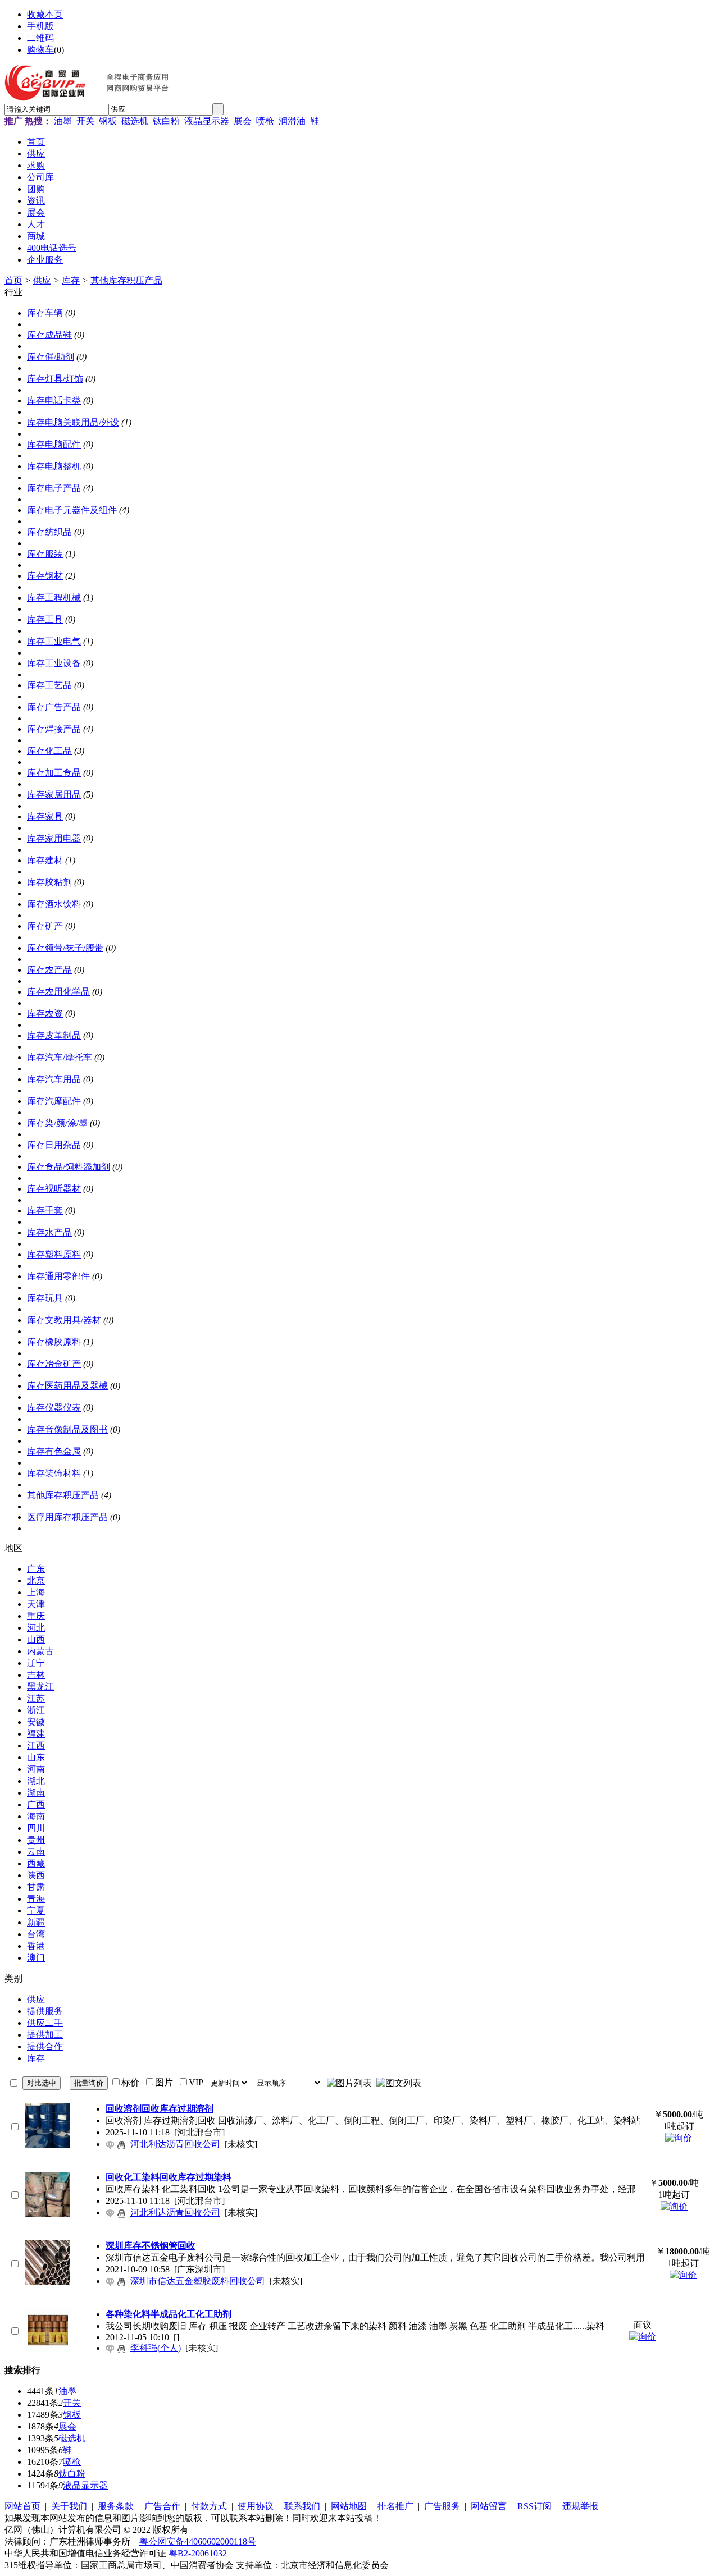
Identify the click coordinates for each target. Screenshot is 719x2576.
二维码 (40, 38)
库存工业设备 (54, 663)
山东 (36, 1757)
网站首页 (22, 2506)
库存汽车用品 (54, 1079)
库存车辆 (45, 313)
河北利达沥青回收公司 (175, 2144)
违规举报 (580, 2506)
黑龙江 (40, 1687)
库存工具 (45, 619)
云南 (36, 1852)
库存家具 (45, 816)
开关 (85, 121)
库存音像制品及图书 (67, 1429)
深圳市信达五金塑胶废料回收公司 (198, 2281)
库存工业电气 (54, 641)
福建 (36, 1734)
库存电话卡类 (54, 401)
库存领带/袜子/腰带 (65, 948)
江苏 (36, 1698)
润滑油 (292, 121)
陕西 (36, 1875)
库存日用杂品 (54, 1145)
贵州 (36, 1840)
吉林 (36, 1675)
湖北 (36, 1781)
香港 (36, 1946)
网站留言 (489, 2506)
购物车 (40, 50)
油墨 (63, 121)
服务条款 (116, 2506)
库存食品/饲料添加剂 (69, 1167)
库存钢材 (45, 576)
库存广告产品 (54, 707)
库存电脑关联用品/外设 (73, 422)
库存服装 (45, 554)
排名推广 (395, 2506)
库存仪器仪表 (54, 1408)
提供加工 (45, 2035)
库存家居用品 (54, 795)
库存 (71, 280)
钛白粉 (166, 121)
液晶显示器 (207, 121)
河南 (36, 1769)
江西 (36, 1745)
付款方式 (209, 2506)
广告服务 (442, 2506)
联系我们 (302, 2506)
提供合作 (45, 2046)
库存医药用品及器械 (67, 1386)
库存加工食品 (54, 773)
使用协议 (256, 2506)
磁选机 (135, 121)
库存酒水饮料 (54, 904)
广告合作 (162, 2506)
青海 (36, 1899)
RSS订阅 (534, 2506)
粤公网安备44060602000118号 (198, 2541)
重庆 (36, 1616)
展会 (243, 121)
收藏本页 (45, 14)
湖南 (36, 1793)
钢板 (108, 121)
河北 (36, 1628)
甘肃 (36, 1887)
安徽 (36, 1722)
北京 (36, 1580)
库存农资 (45, 1014)
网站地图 (349, 2506)
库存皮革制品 (54, 1035)
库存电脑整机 (54, 466)
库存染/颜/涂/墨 (57, 1123)
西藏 (36, 1863)
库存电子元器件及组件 (72, 510)
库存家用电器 (54, 838)
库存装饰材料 (54, 1473)
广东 (36, 1569)
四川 (36, 1828)
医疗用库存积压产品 (67, 1517)
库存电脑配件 (54, 444)
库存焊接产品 (54, 729)
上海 (36, 1592)
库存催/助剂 (51, 357)
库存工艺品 (49, 685)
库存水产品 (49, 1232)
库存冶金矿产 (54, 1364)
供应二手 (45, 2023)
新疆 (36, 1922)
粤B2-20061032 (198, 2553)
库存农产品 (49, 970)
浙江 (36, 1710)
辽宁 (36, 1663)
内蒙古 (40, 1651)
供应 (42, 280)
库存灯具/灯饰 (55, 379)
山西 (36, 1639)
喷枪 (265, 121)
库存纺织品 (49, 532)
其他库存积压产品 (126, 280)
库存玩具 (45, 1298)
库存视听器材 (54, 1189)
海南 (36, 1816)
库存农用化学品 (58, 992)
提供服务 (45, 2011)
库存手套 (45, 1211)
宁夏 (36, 1911)
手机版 (40, 26)
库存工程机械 (54, 598)
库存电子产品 (54, 488)
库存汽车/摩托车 (60, 1057)
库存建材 (45, 860)
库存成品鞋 (49, 335)
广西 (36, 1804)
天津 (36, 1604)
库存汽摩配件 (54, 1101)
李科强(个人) (156, 2348)
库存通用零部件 (58, 1276)
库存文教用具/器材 (64, 1320)
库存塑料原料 (54, 1254)
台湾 (36, 1934)
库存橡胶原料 (54, 1342)
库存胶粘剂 (49, 882)
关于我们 (69, 2506)
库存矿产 (45, 926)
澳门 (36, 1958)
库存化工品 (49, 751)
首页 (13, 280)
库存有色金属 (54, 1451)
